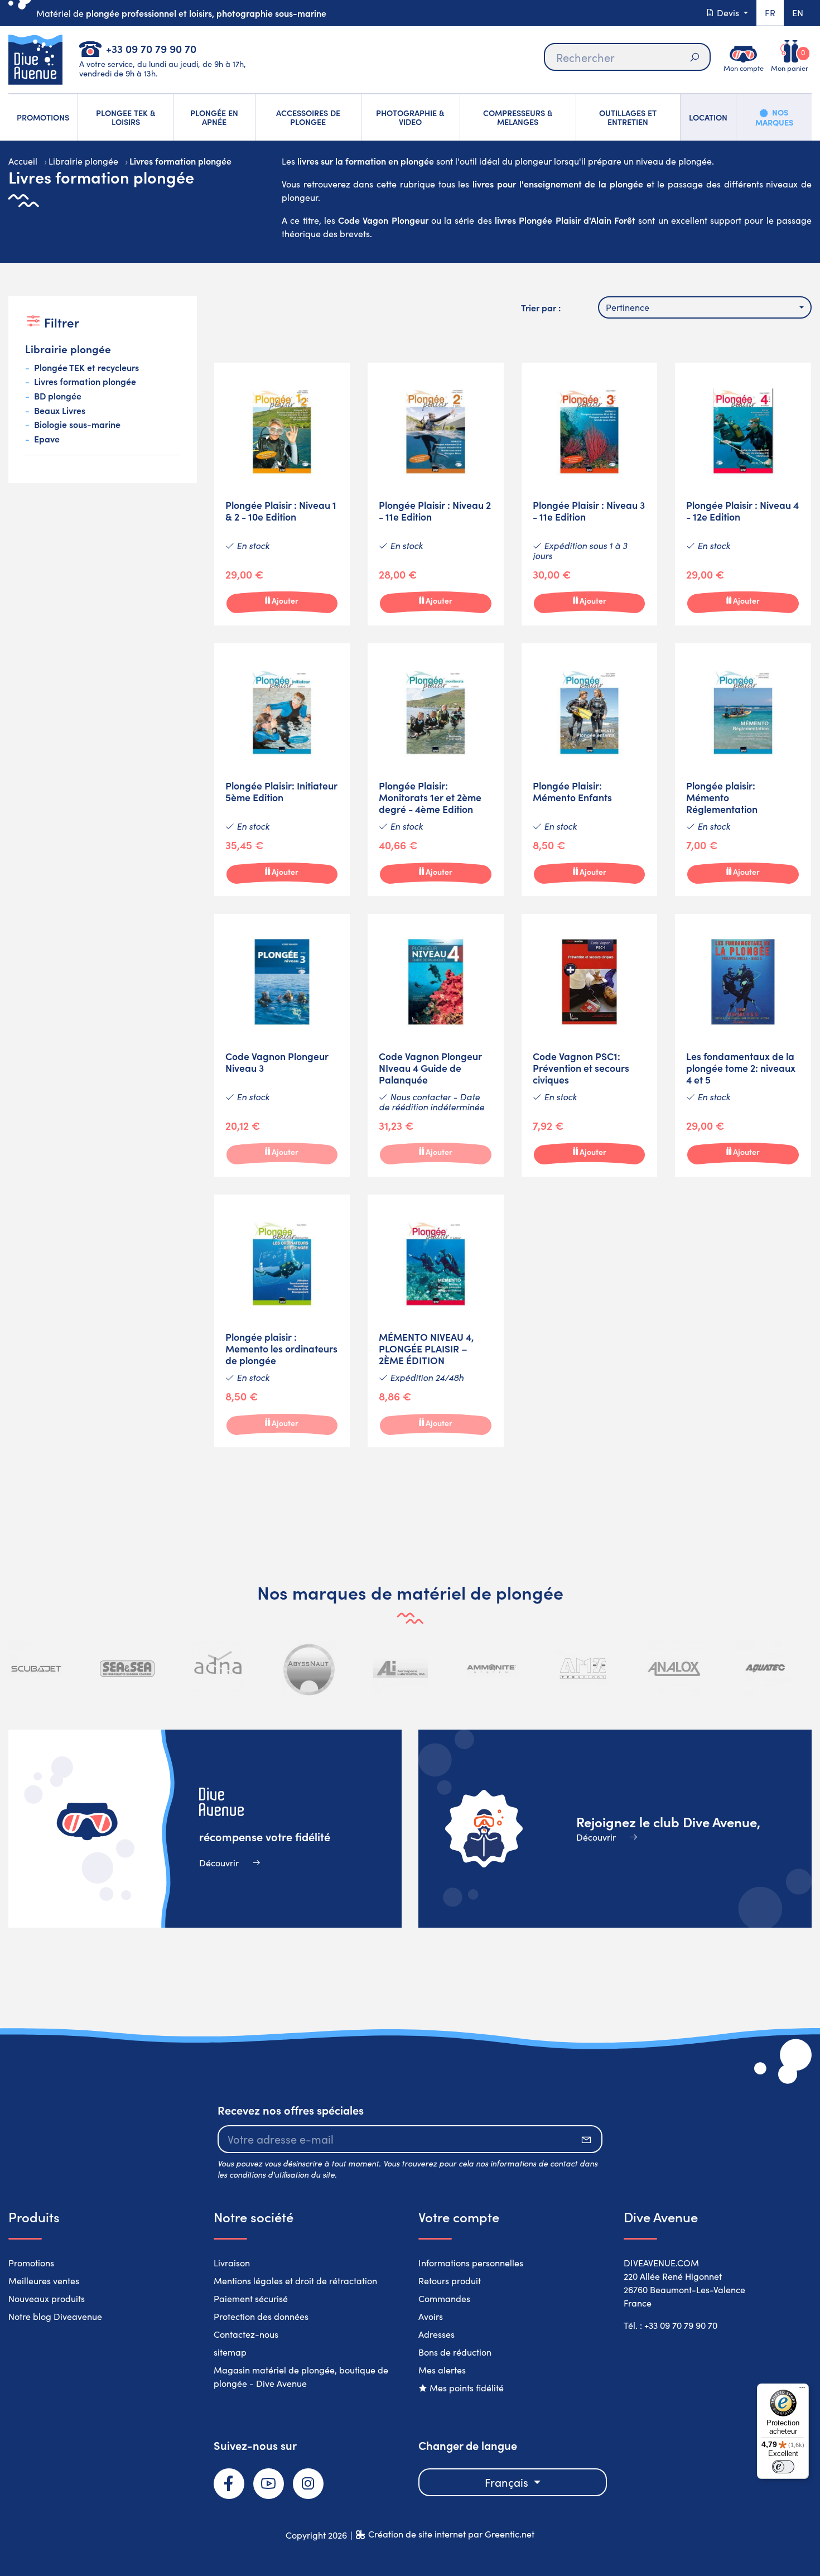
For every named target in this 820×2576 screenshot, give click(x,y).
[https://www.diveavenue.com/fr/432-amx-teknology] (583, 1669)
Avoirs (431, 2316)
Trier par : (541, 307)
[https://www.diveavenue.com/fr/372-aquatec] (765, 1669)
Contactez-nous (246, 2334)
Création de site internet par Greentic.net (451, 2534)
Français (508, 2482)
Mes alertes (442, 2370)
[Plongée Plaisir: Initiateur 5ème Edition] (282, 770)
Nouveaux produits (47, 2298)
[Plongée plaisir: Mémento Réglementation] (743, 770)
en (798, 13)
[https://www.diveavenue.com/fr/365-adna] (218, 1669)
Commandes (444, 2298)
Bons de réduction (455, 2352)
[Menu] (802, 2390)
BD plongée (58, 396)
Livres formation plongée (85, 382)
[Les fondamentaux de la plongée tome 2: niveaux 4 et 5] (743, 1045)
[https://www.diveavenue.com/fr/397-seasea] (127, 1669)
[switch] (783, 2467)
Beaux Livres (60, 411)
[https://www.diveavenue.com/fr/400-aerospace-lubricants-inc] (401, 1669)
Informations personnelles (471, 2263)
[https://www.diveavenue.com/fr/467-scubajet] (36, 1669)
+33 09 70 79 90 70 (151, 48)
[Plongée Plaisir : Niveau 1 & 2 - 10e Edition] (282, 494)
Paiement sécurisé (251, 2298)
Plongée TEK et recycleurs (86, 368)
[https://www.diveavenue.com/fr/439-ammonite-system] (491, 1669)
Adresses (436, 2334)
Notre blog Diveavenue (55, 2316)
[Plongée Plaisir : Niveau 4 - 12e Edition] (743, 494)
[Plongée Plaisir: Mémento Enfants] (590, 770)
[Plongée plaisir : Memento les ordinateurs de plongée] (282, 1321)
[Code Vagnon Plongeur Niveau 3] (282, 1045)
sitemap (230, 2352)
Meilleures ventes (44, 2281)
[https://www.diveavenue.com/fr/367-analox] (674, 1669)
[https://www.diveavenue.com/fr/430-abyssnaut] (310, 1669)
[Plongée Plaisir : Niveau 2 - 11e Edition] (436, 494)
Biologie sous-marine (77, 425)
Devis (728, 13)
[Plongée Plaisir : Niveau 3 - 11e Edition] (590, 494)
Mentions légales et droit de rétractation (295, 2281)
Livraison (232, 2263)
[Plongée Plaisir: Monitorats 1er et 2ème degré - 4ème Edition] (436, 770)
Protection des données (261, 2316)
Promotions (31, 2263)
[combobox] (705, 307)
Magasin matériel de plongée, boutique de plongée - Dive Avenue (301, 2377)
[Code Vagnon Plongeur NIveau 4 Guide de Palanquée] (436, 1045)
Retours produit (450, 2281)
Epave (47, 439)
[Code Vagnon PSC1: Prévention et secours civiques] (590, 1045)
